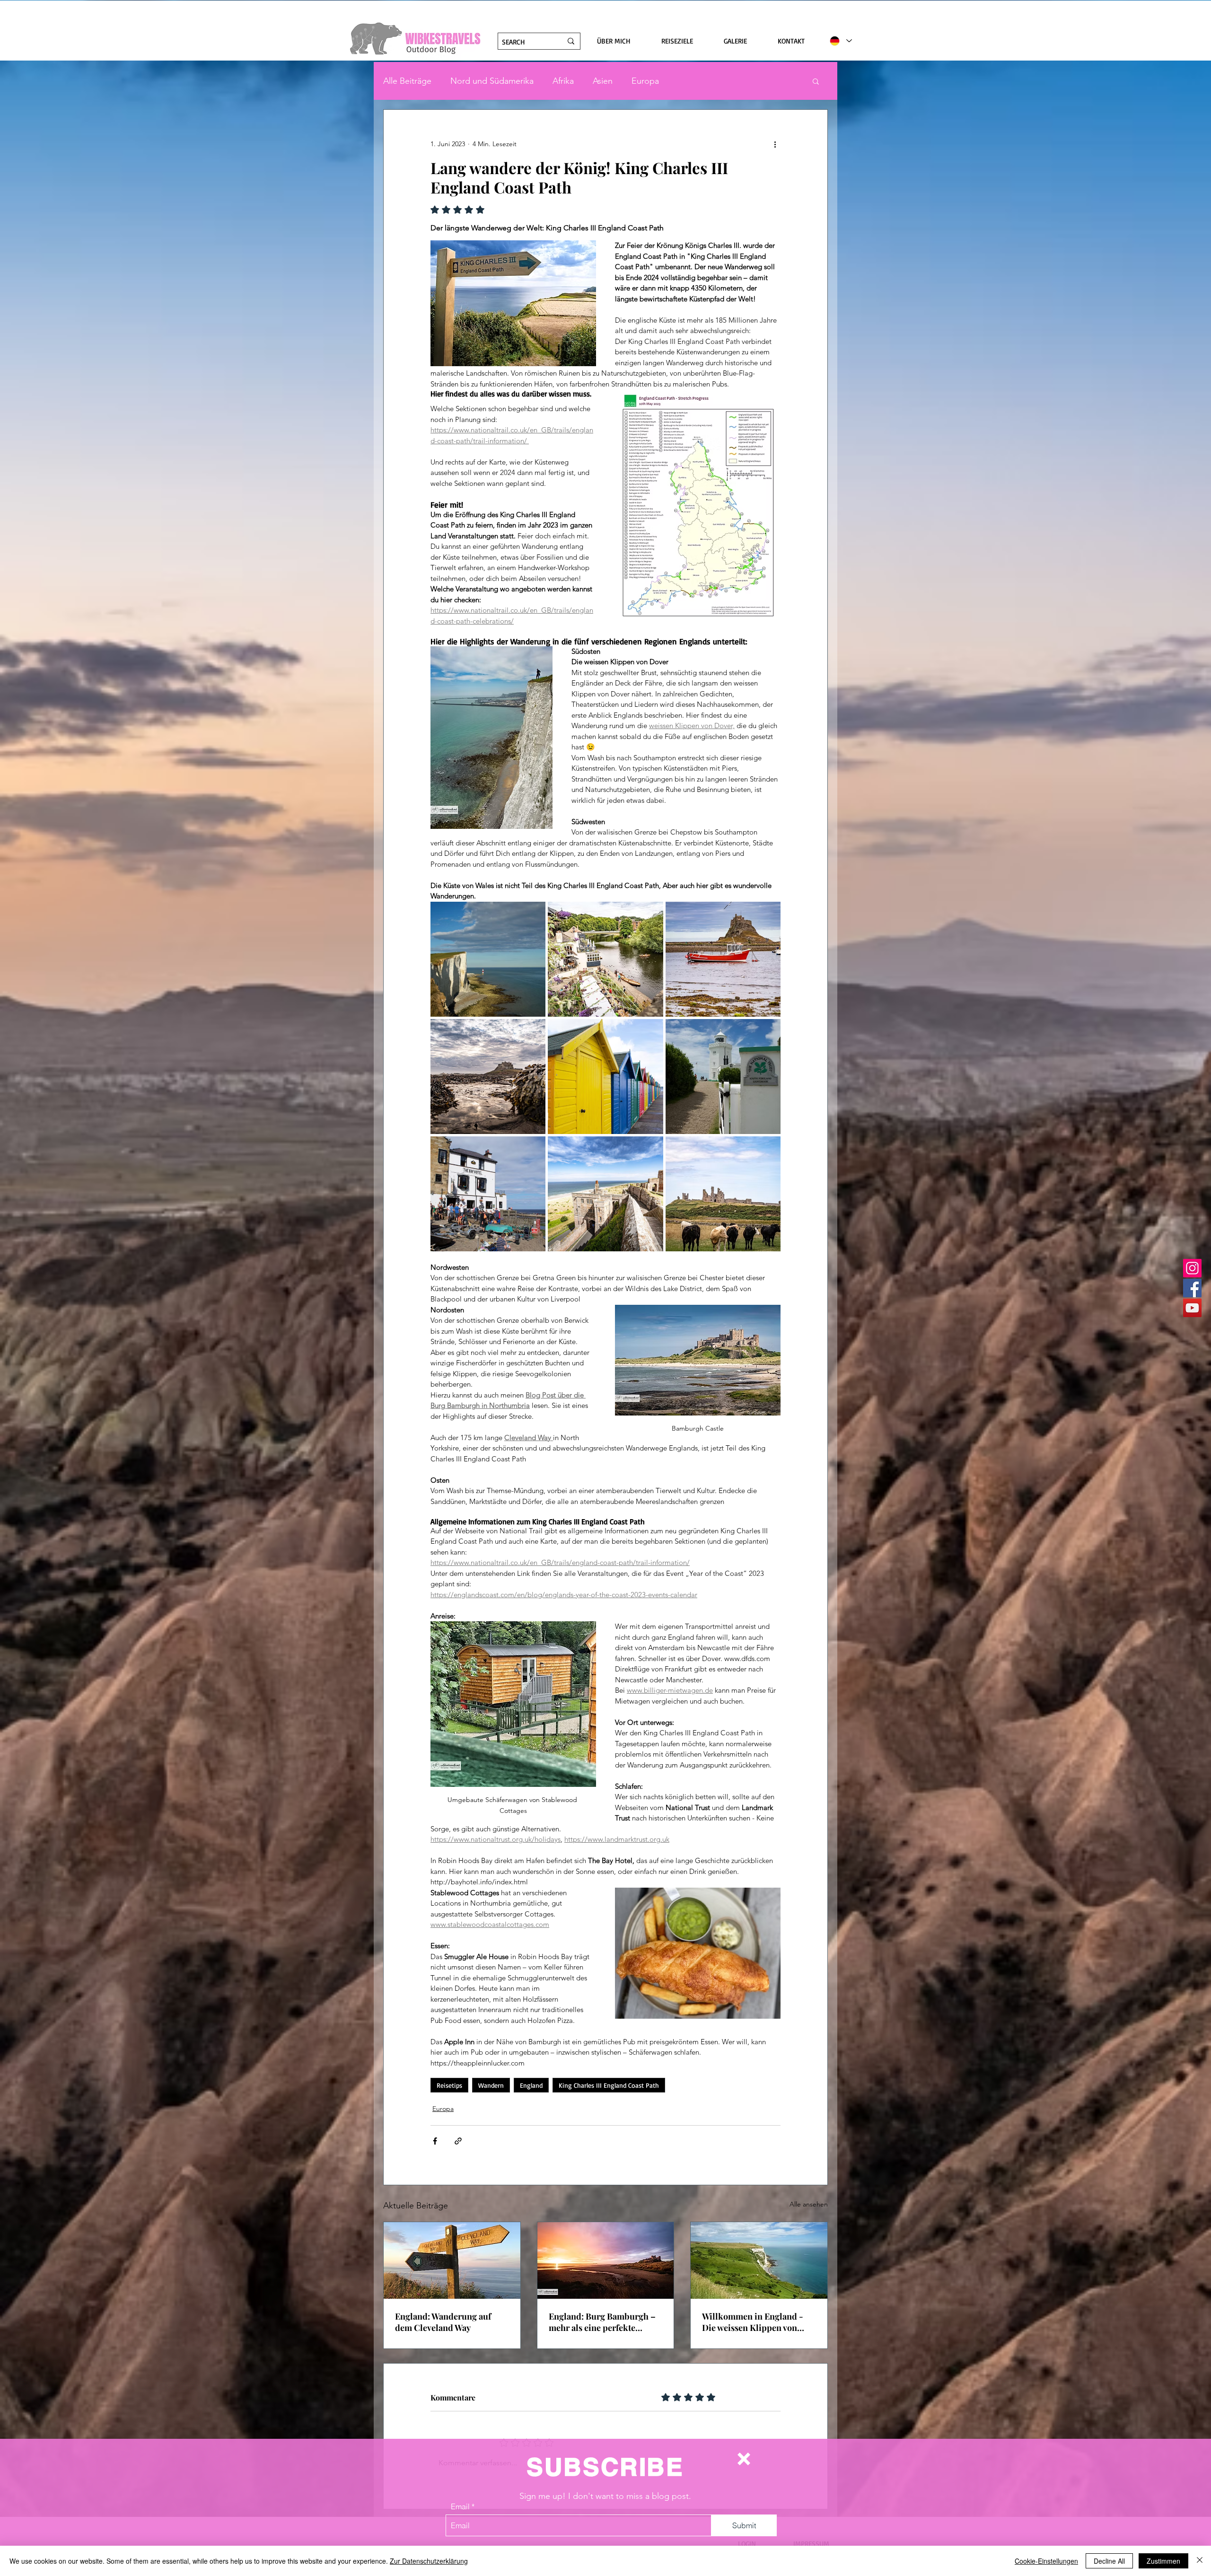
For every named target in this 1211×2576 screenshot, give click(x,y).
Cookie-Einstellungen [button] (1046, 2561)
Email (460, 2506)
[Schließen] (1200, 2561)
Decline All (1109, 2561)
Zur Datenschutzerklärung (429, 2561)
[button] (744, 2459)
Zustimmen (1163, 2561)
